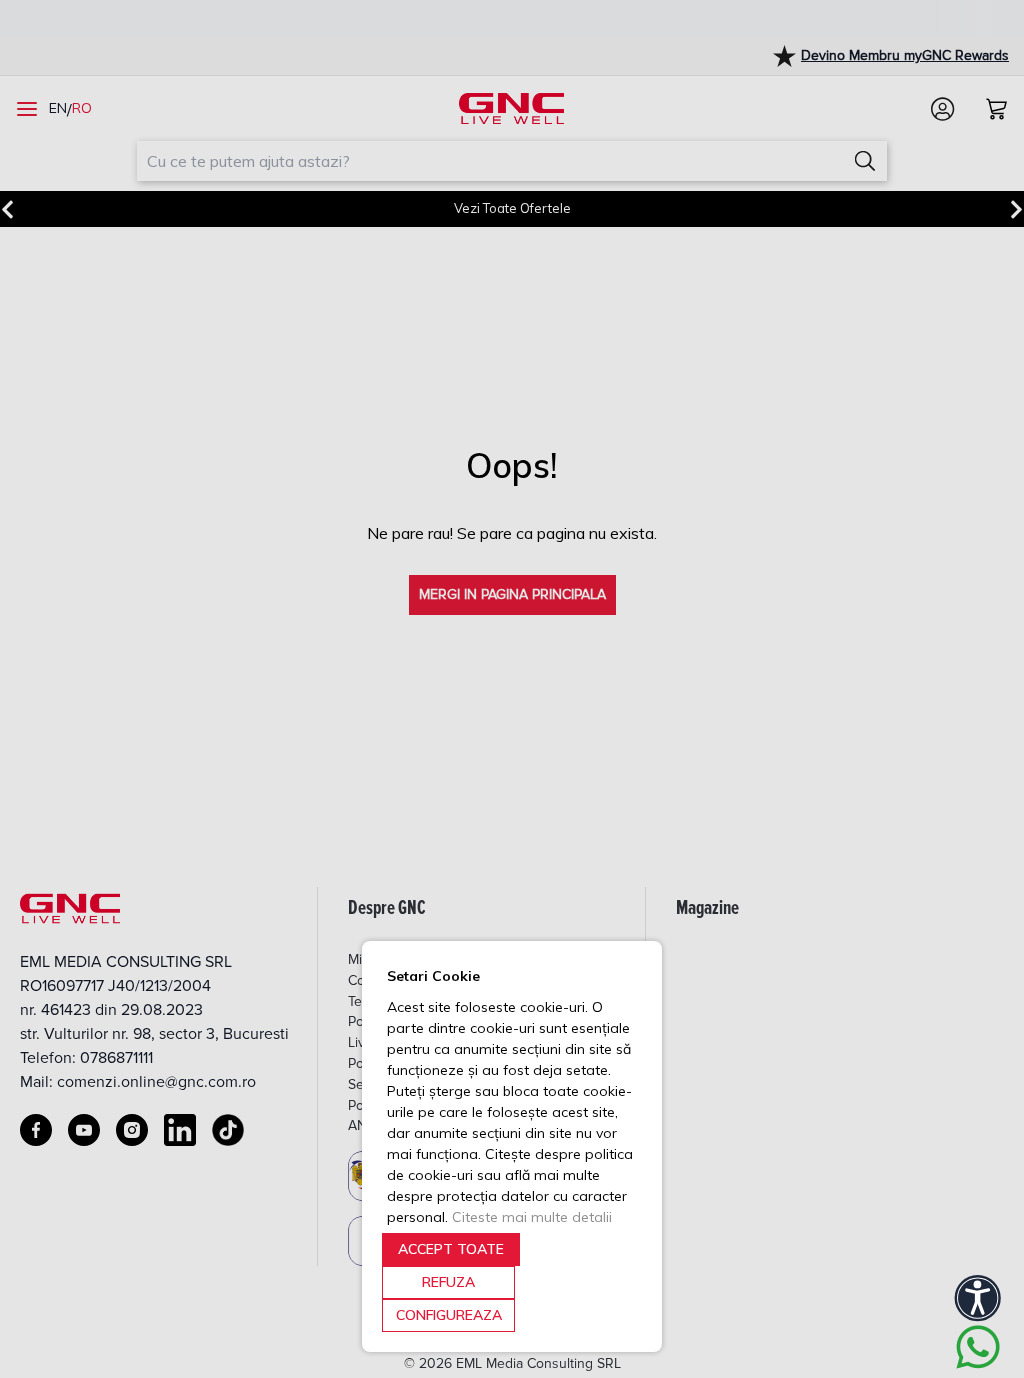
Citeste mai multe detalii (532, 1217)
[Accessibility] (978, 1298)
